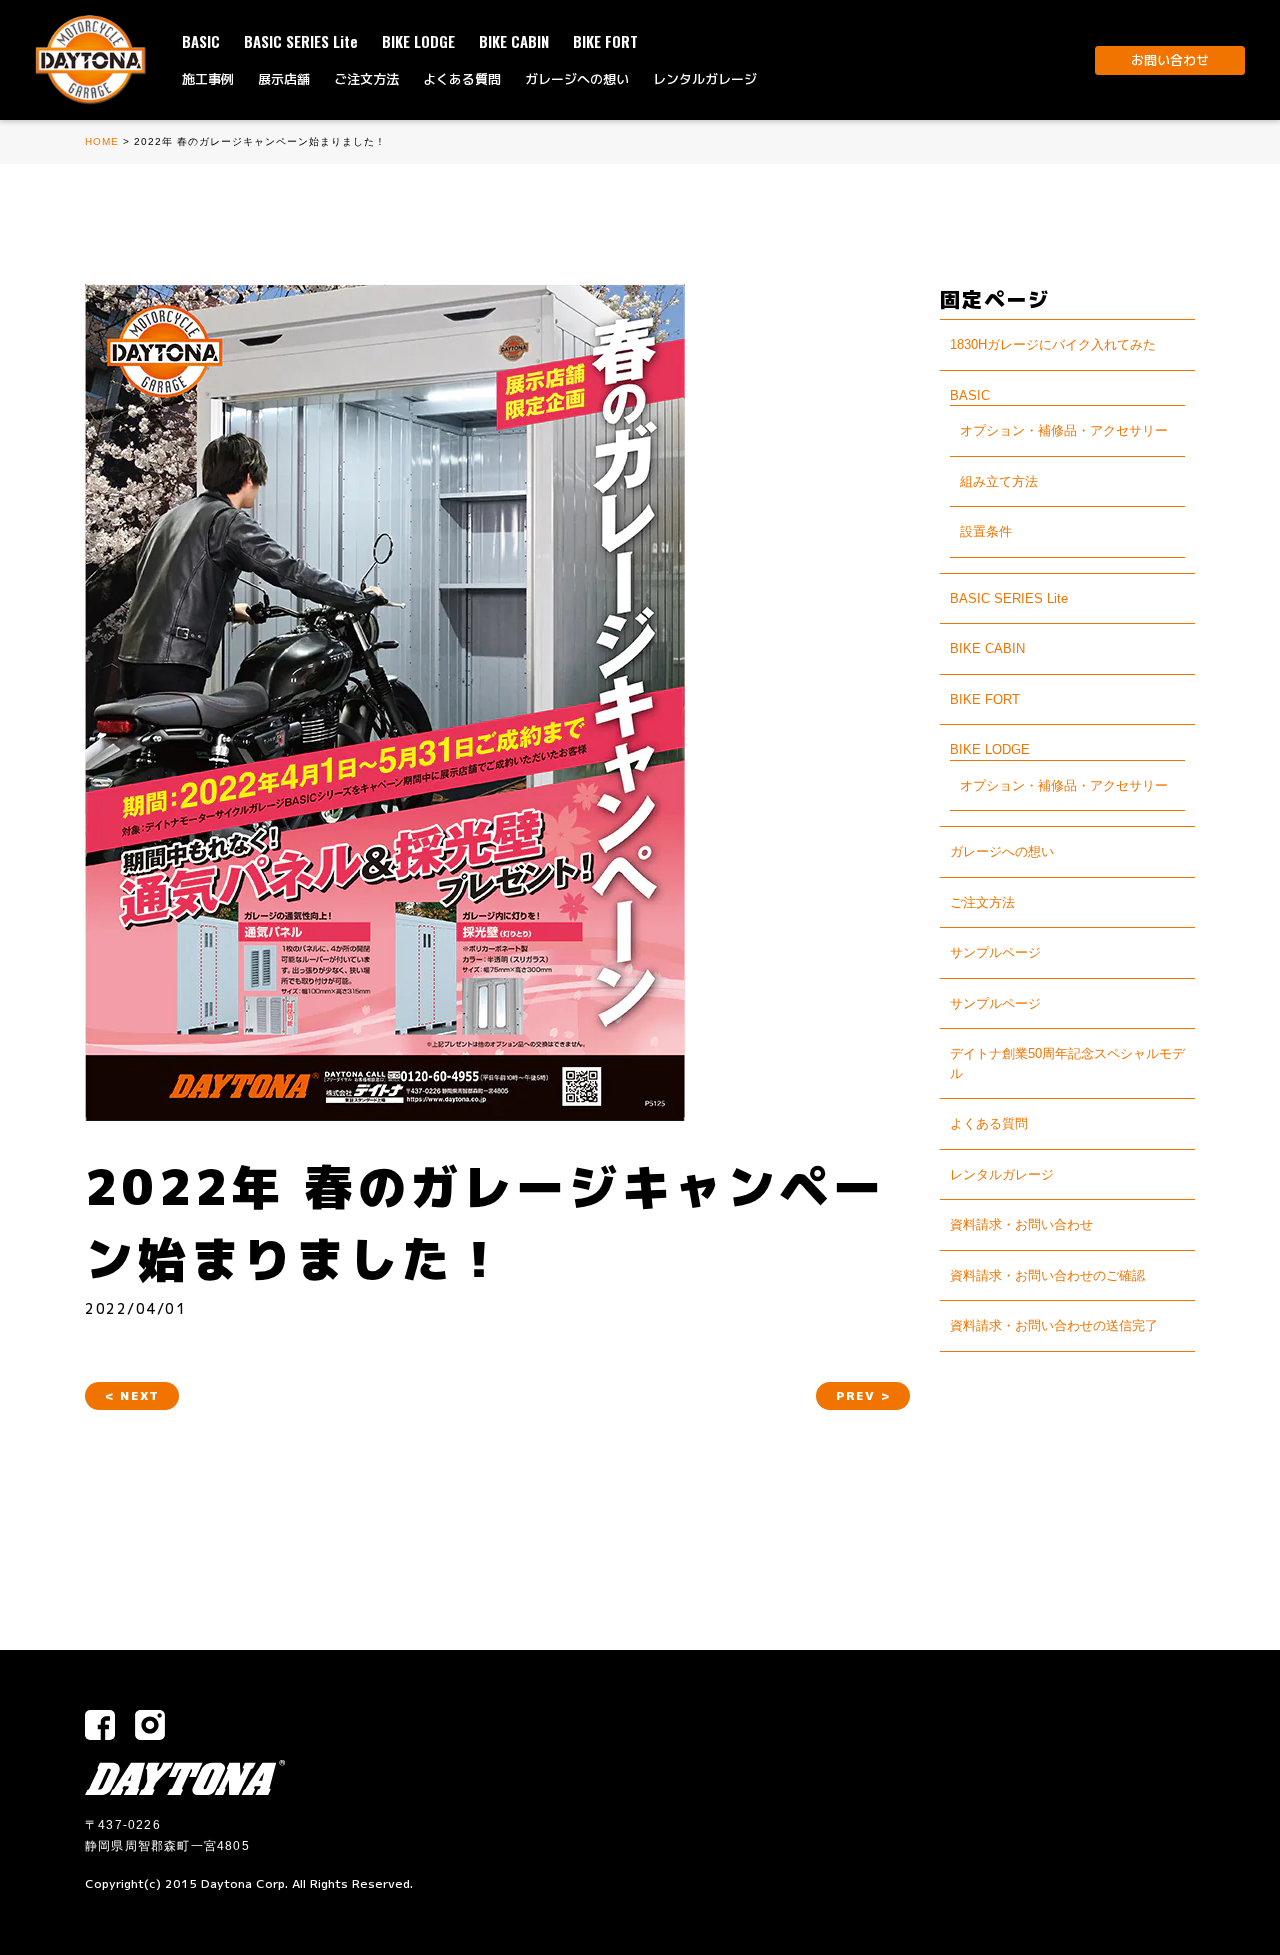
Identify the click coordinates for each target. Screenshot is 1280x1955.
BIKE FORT (605, 41)
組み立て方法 (999, 481)
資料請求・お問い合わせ (1021, 1224)
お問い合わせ (1170, 60)
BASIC (201, 41)
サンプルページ (995, 952)
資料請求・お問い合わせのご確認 (1047, 1275)
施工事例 (208, 79)
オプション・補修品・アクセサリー (1064, 430)
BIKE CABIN (514, 41)
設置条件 (986, 531)
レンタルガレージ (705, 79)
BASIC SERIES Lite (301, 41)
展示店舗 (284, 79)
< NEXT (132, 1395)
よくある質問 (462, 79)
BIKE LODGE (418, 41)
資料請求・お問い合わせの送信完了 (1054, 1325)
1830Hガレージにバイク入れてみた (1053, 344)
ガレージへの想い (577, 79)
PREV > (863, 1395)
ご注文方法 (366, 79)
